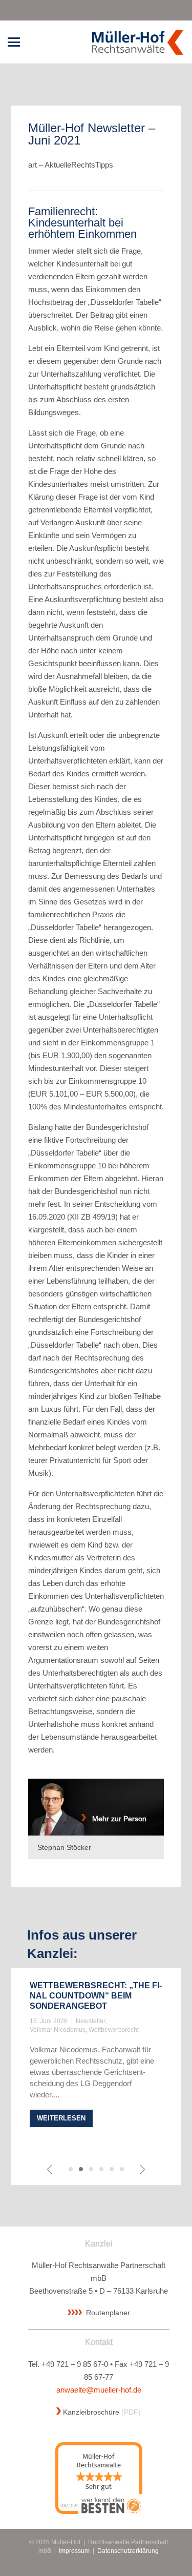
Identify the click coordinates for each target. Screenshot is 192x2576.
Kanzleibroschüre (91, 2412)
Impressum (74, 2551)
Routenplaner (108, 2313)
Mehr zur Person (116, 1819)
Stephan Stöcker (64, 1847)
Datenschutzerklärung (128, 2551)
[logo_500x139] (137, 42)
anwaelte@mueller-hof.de (99, 2390)
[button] (14, 42)
